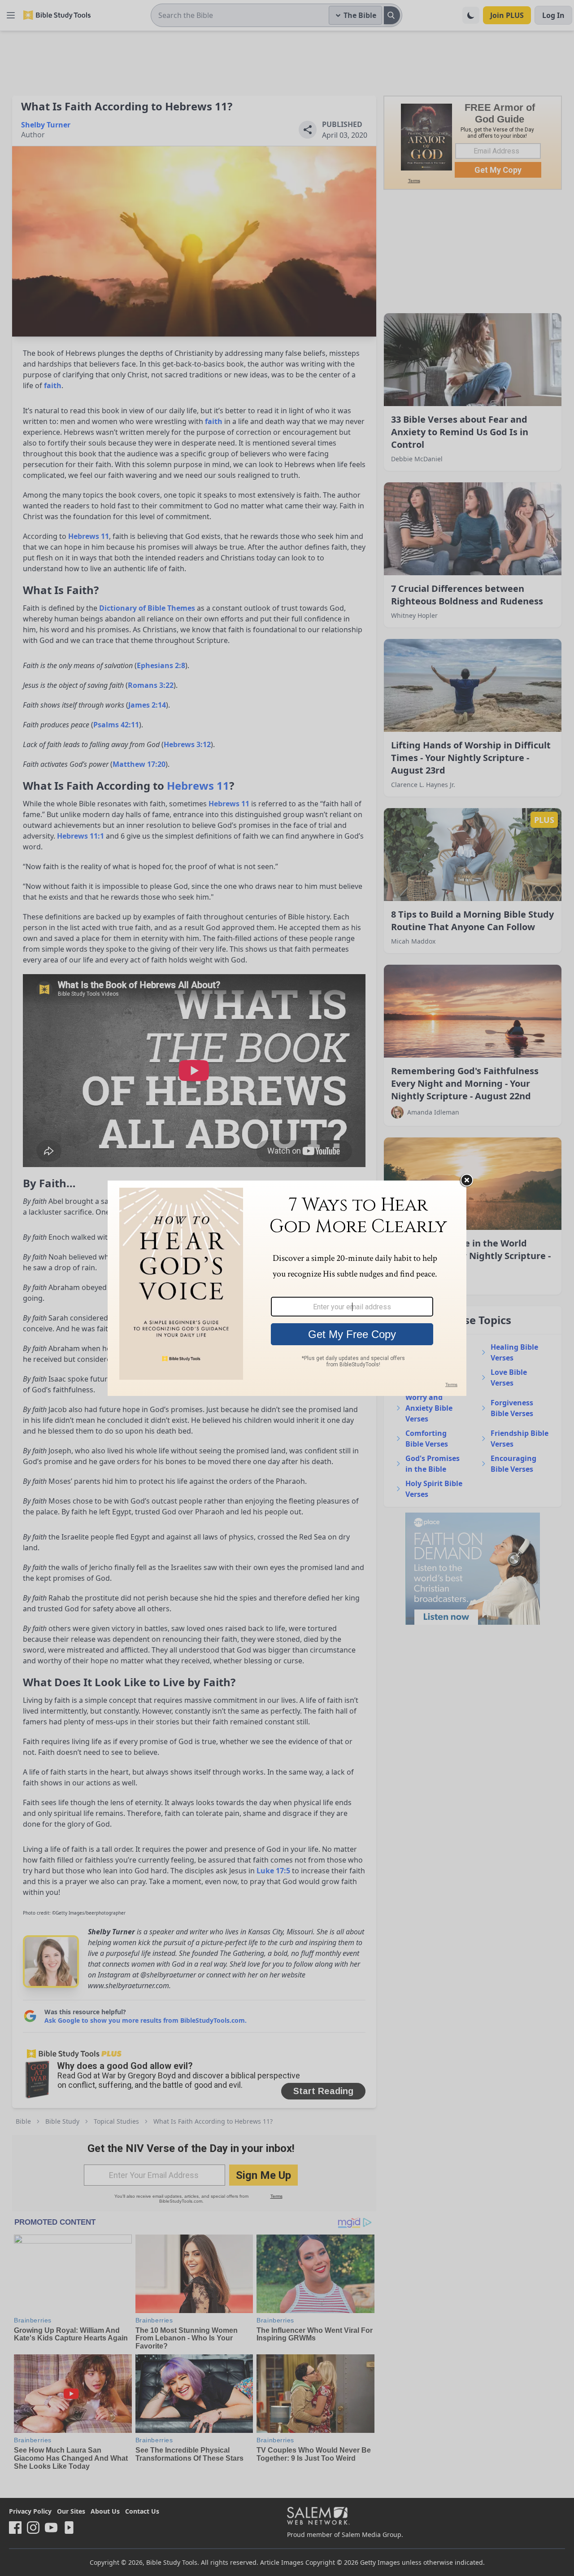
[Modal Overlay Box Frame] (287, 1288)
